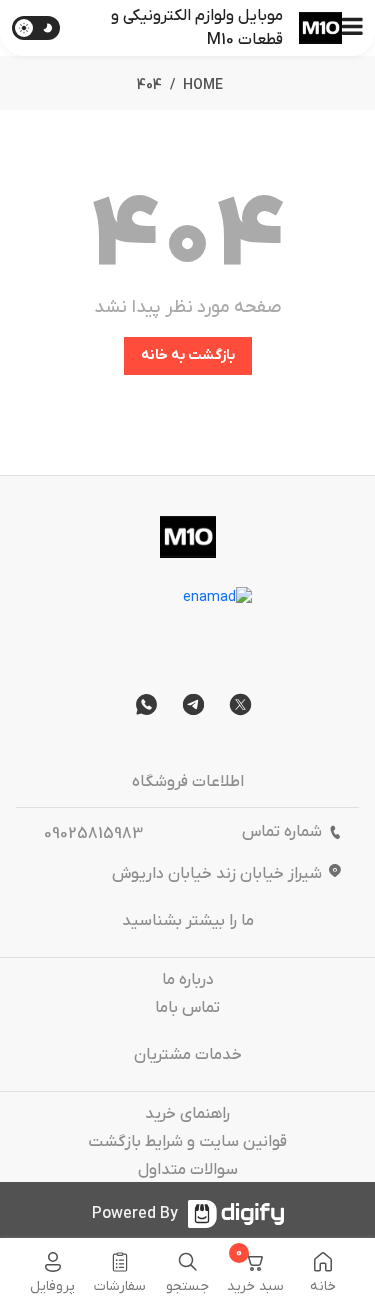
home (203, 85)
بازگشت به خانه (188, 355)
